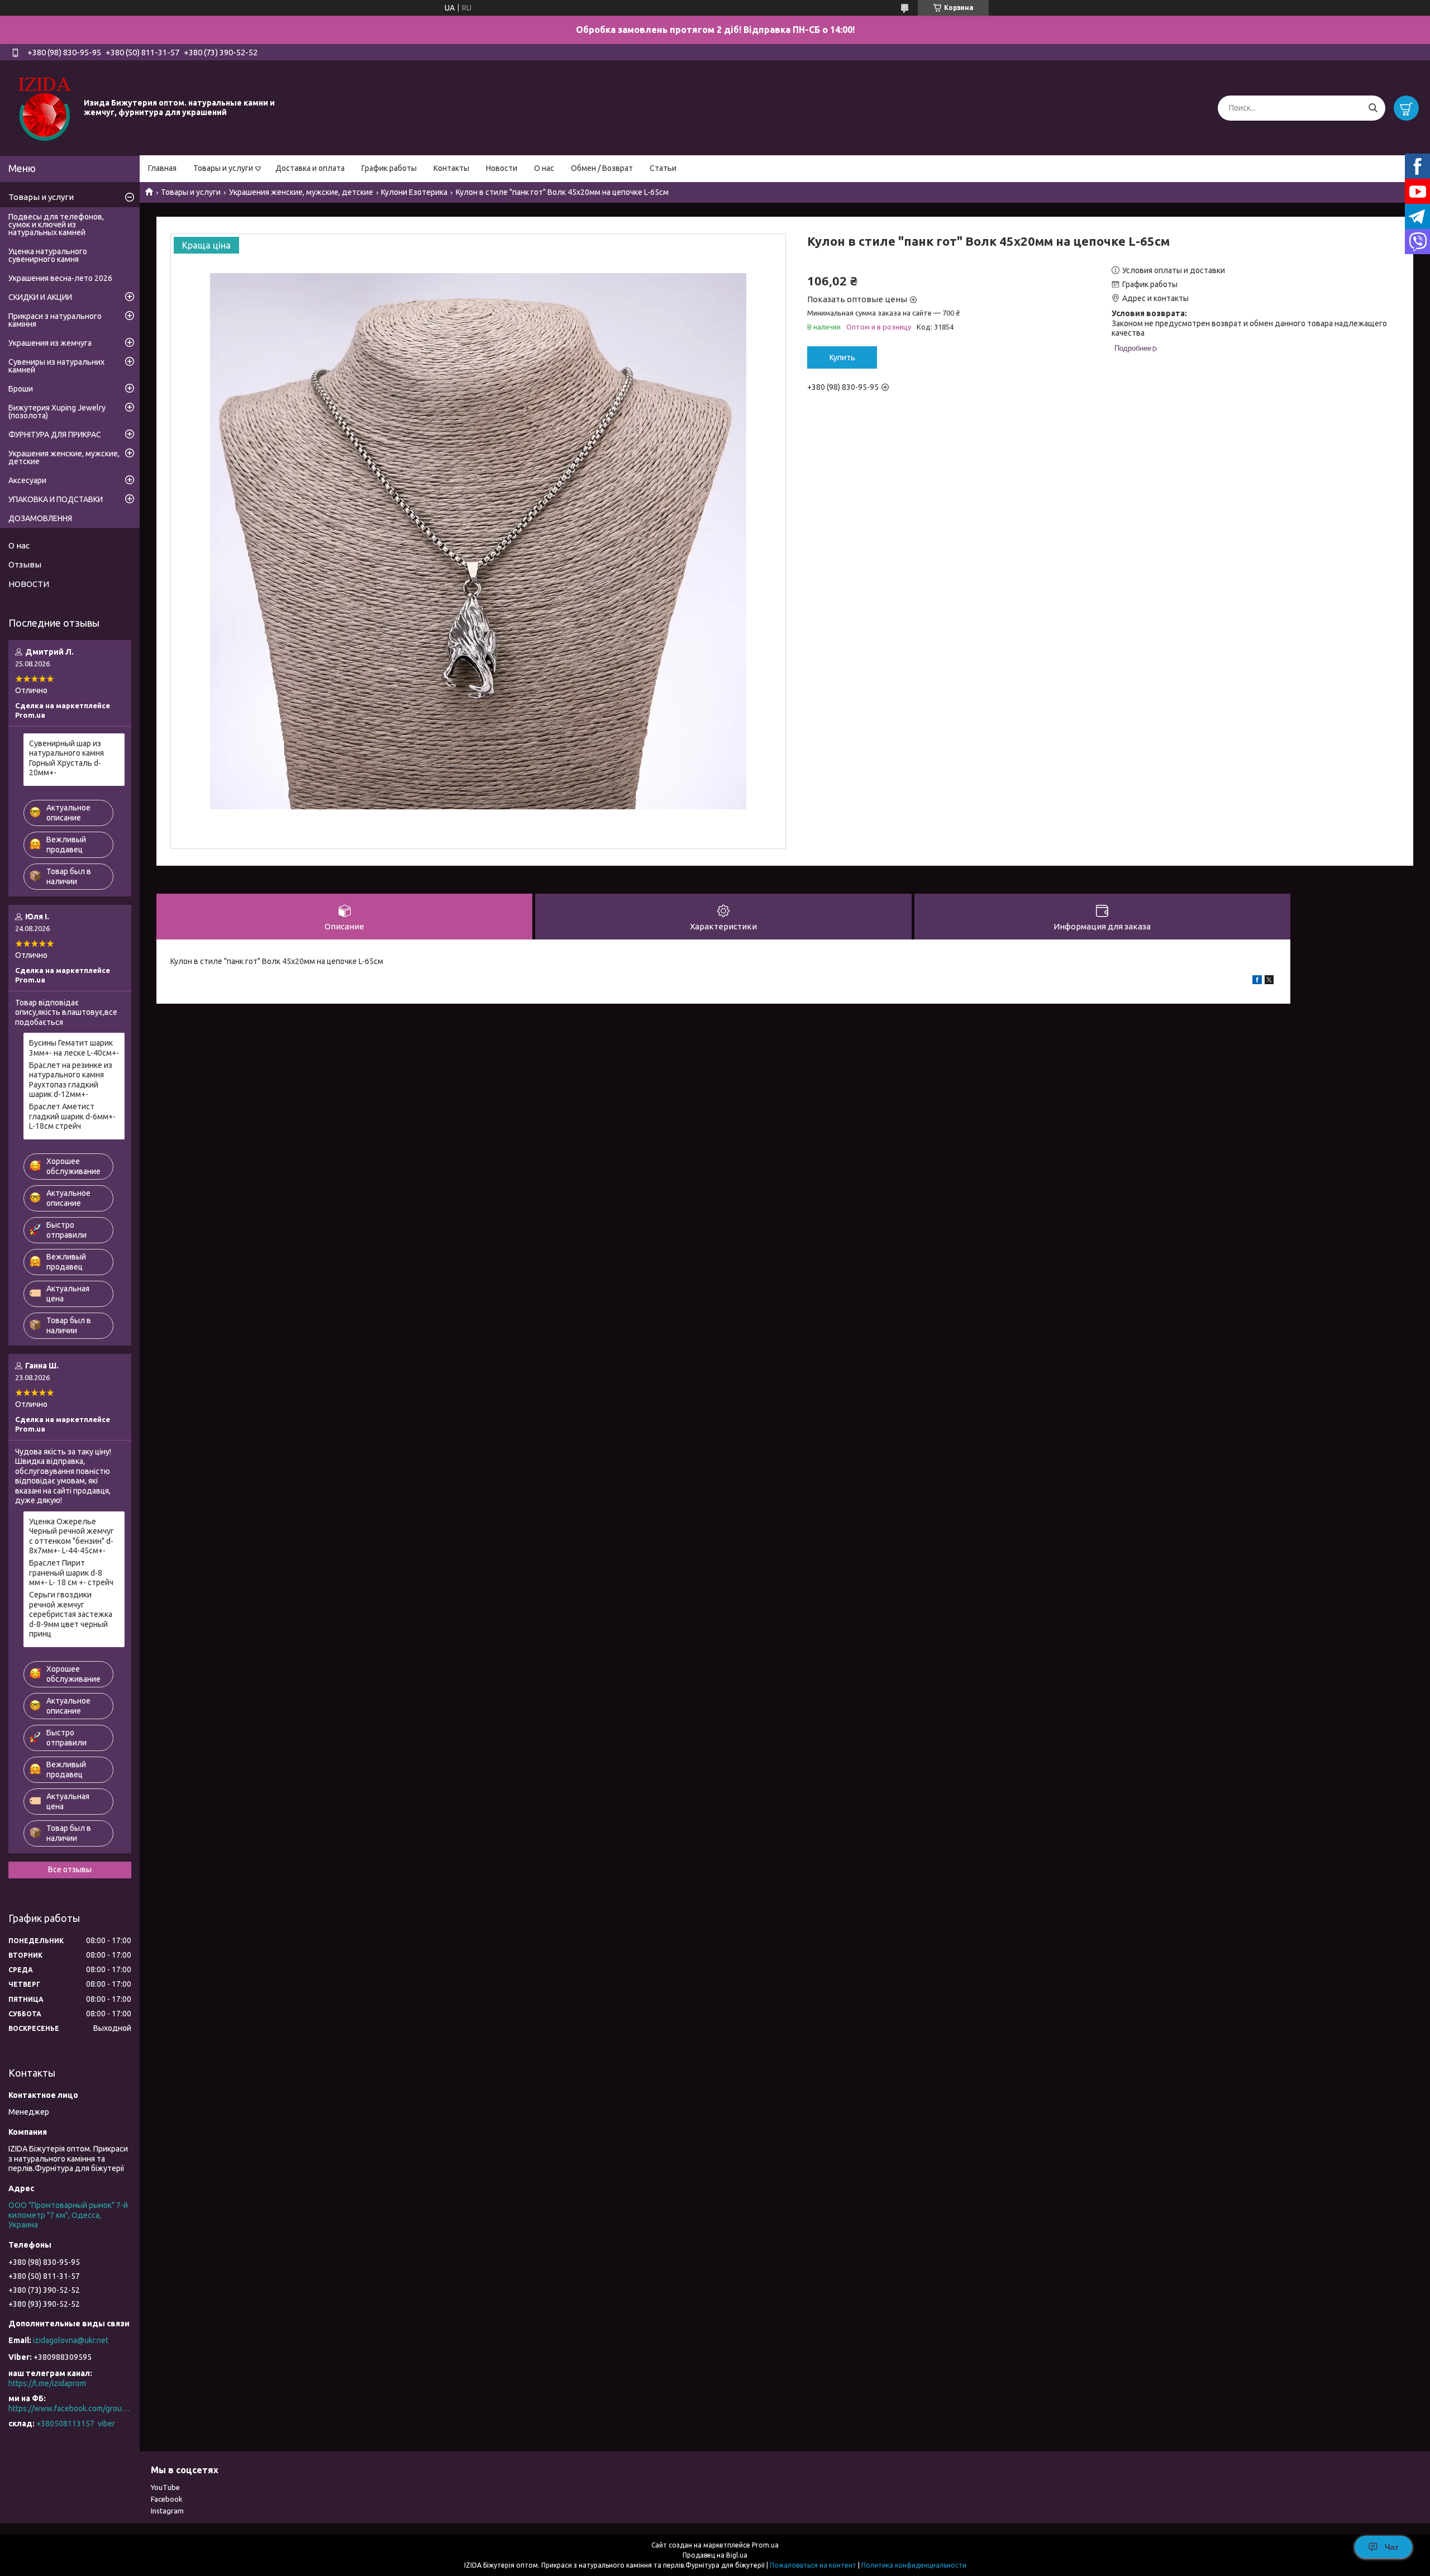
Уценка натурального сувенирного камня (48, 255)
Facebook (167, 2499)
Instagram (167, 2511)
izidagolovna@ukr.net (71, 2340)
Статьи (663, 168)
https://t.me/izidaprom (47, 2383)
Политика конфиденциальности (914, 2565)
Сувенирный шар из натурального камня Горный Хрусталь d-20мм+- (66, 758)
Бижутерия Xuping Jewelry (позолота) (57, 412)
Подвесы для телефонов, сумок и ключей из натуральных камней (56, 225)
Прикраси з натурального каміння (55, 320)
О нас (544, 168)
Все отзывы (70, 1869)
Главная (162, 168)
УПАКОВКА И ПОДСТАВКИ (56, 499)
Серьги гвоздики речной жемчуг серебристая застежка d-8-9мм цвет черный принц (71, 1614)
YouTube (165, 2487)
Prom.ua (765, 2545)
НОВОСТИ (29, 584)
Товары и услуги (223, 168)
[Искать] (1373, 108)
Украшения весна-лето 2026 (60, 278)
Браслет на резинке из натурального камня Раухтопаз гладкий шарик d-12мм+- (71, 1080)
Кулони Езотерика (414, 192)
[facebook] (1257, 981)
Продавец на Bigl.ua (715, 2555)
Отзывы (25, 564)
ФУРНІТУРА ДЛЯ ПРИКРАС (55, 435)
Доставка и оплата (310, 168)
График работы (389, 168)
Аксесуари (27, 480)
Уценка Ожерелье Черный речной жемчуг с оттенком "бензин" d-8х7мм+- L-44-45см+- (71, 1536)
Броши (21, 389)
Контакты (451, 168)
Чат (1392, 2547)
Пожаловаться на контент (813, 2565)
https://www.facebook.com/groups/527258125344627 (70, 2408)
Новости (502, 168)
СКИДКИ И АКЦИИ (40, 297)
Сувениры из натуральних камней (56, 366)
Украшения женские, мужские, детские (301, 192)
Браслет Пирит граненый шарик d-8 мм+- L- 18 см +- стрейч (71, 1573)
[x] (1269, 981)
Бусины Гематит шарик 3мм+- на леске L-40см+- (74, 1048)
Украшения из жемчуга (50, 343)
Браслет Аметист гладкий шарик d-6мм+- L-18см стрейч (72, 1116)
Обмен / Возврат (602, 168)
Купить (842, 357)
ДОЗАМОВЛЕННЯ (40, 518)
